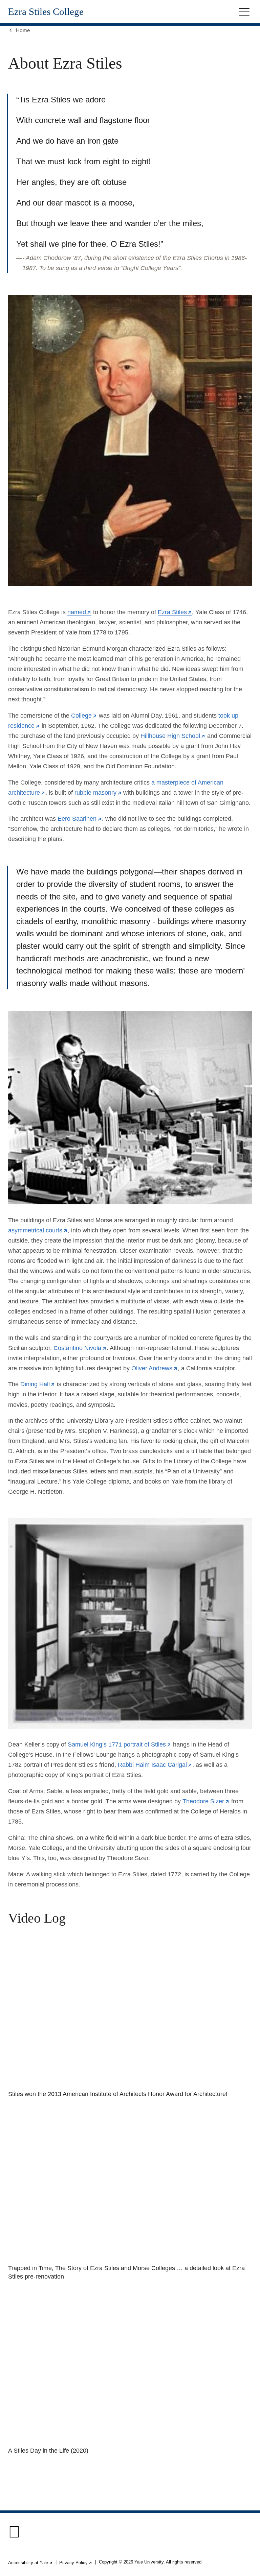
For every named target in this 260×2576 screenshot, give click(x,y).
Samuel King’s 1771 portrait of (120, 1744)
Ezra (175, 612)
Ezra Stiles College (46, 12)
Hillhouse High (173, 736)
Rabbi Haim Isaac (155, 1765)
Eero (80, 819)
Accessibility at (30, 2563)
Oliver (155, 1368)
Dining (38, 1384)
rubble (98, 793)
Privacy (76, 2563)
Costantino (80, 1348)
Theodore (206, 1801)
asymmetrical (38, 1230)
